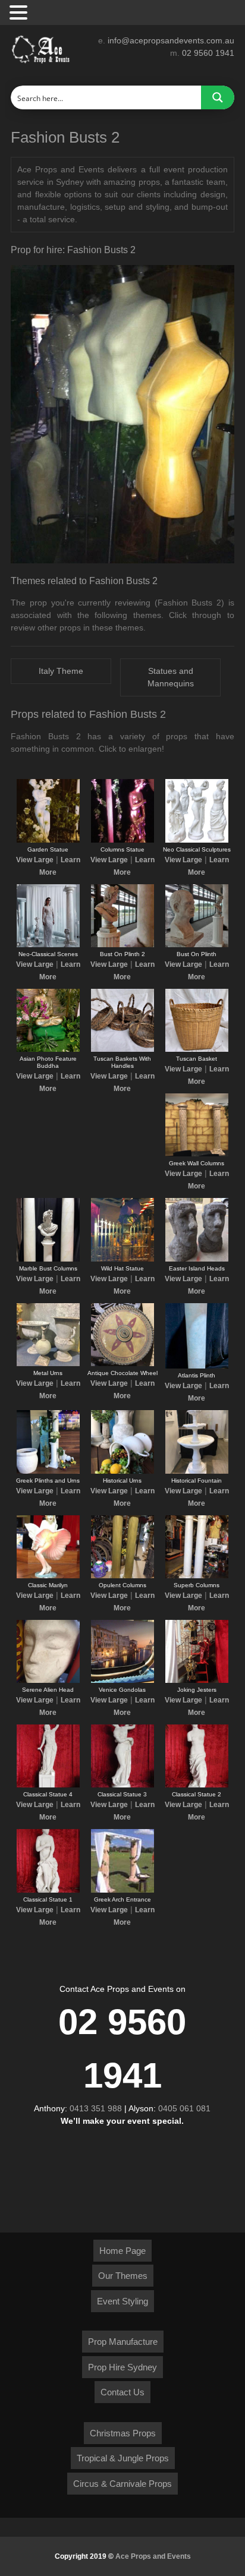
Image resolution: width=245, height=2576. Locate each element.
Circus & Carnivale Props (122, 2484)
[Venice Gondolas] (122, 1680)
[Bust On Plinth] (197, 945)
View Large (35, 860)
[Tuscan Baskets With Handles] (122, 1049)
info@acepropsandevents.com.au (171, 40)
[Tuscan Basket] (197, 1049)
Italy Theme (61, 671)
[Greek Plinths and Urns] (48, 1471)
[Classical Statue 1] (48, 1890)
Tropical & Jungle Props (123, 2458)
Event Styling (122, 2301)
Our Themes (123, 2276)
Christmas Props (123, 2433)
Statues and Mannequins (171, 677)
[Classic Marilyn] (48, 1576)
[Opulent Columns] (122, 1576)
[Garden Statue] (48, 840)
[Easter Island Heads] (197, 1259)
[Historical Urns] (122, 1471)
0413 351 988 (96, 2108)
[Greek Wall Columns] (197, 1154)
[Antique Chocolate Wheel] (122, 1364)
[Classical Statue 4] (48, 1785)
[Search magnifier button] (218, 97)
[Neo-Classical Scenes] (48, 945)
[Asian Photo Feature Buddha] (48, 1049)
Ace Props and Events (153, 2556)
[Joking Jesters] (197, 1680)
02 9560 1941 (208, 53)
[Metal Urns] (48, 1364)
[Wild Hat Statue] (122, 1259)
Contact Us (122, 2392)
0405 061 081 (184, 2108)
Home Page (122, 2251)
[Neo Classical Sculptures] (197, 840)
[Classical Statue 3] (122, 1785)
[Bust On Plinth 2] (122, 945)
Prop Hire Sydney (122, 2367)
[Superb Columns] (197, 1576)
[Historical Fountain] (197, 1471)
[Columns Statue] (122, 840)
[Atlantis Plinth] (197, 1366)
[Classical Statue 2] (197, 1785)
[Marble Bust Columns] (48, 1259)
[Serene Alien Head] (48, 1680)
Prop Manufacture (123, 2342)
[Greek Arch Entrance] (122, 1890)
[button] (20, 13)
